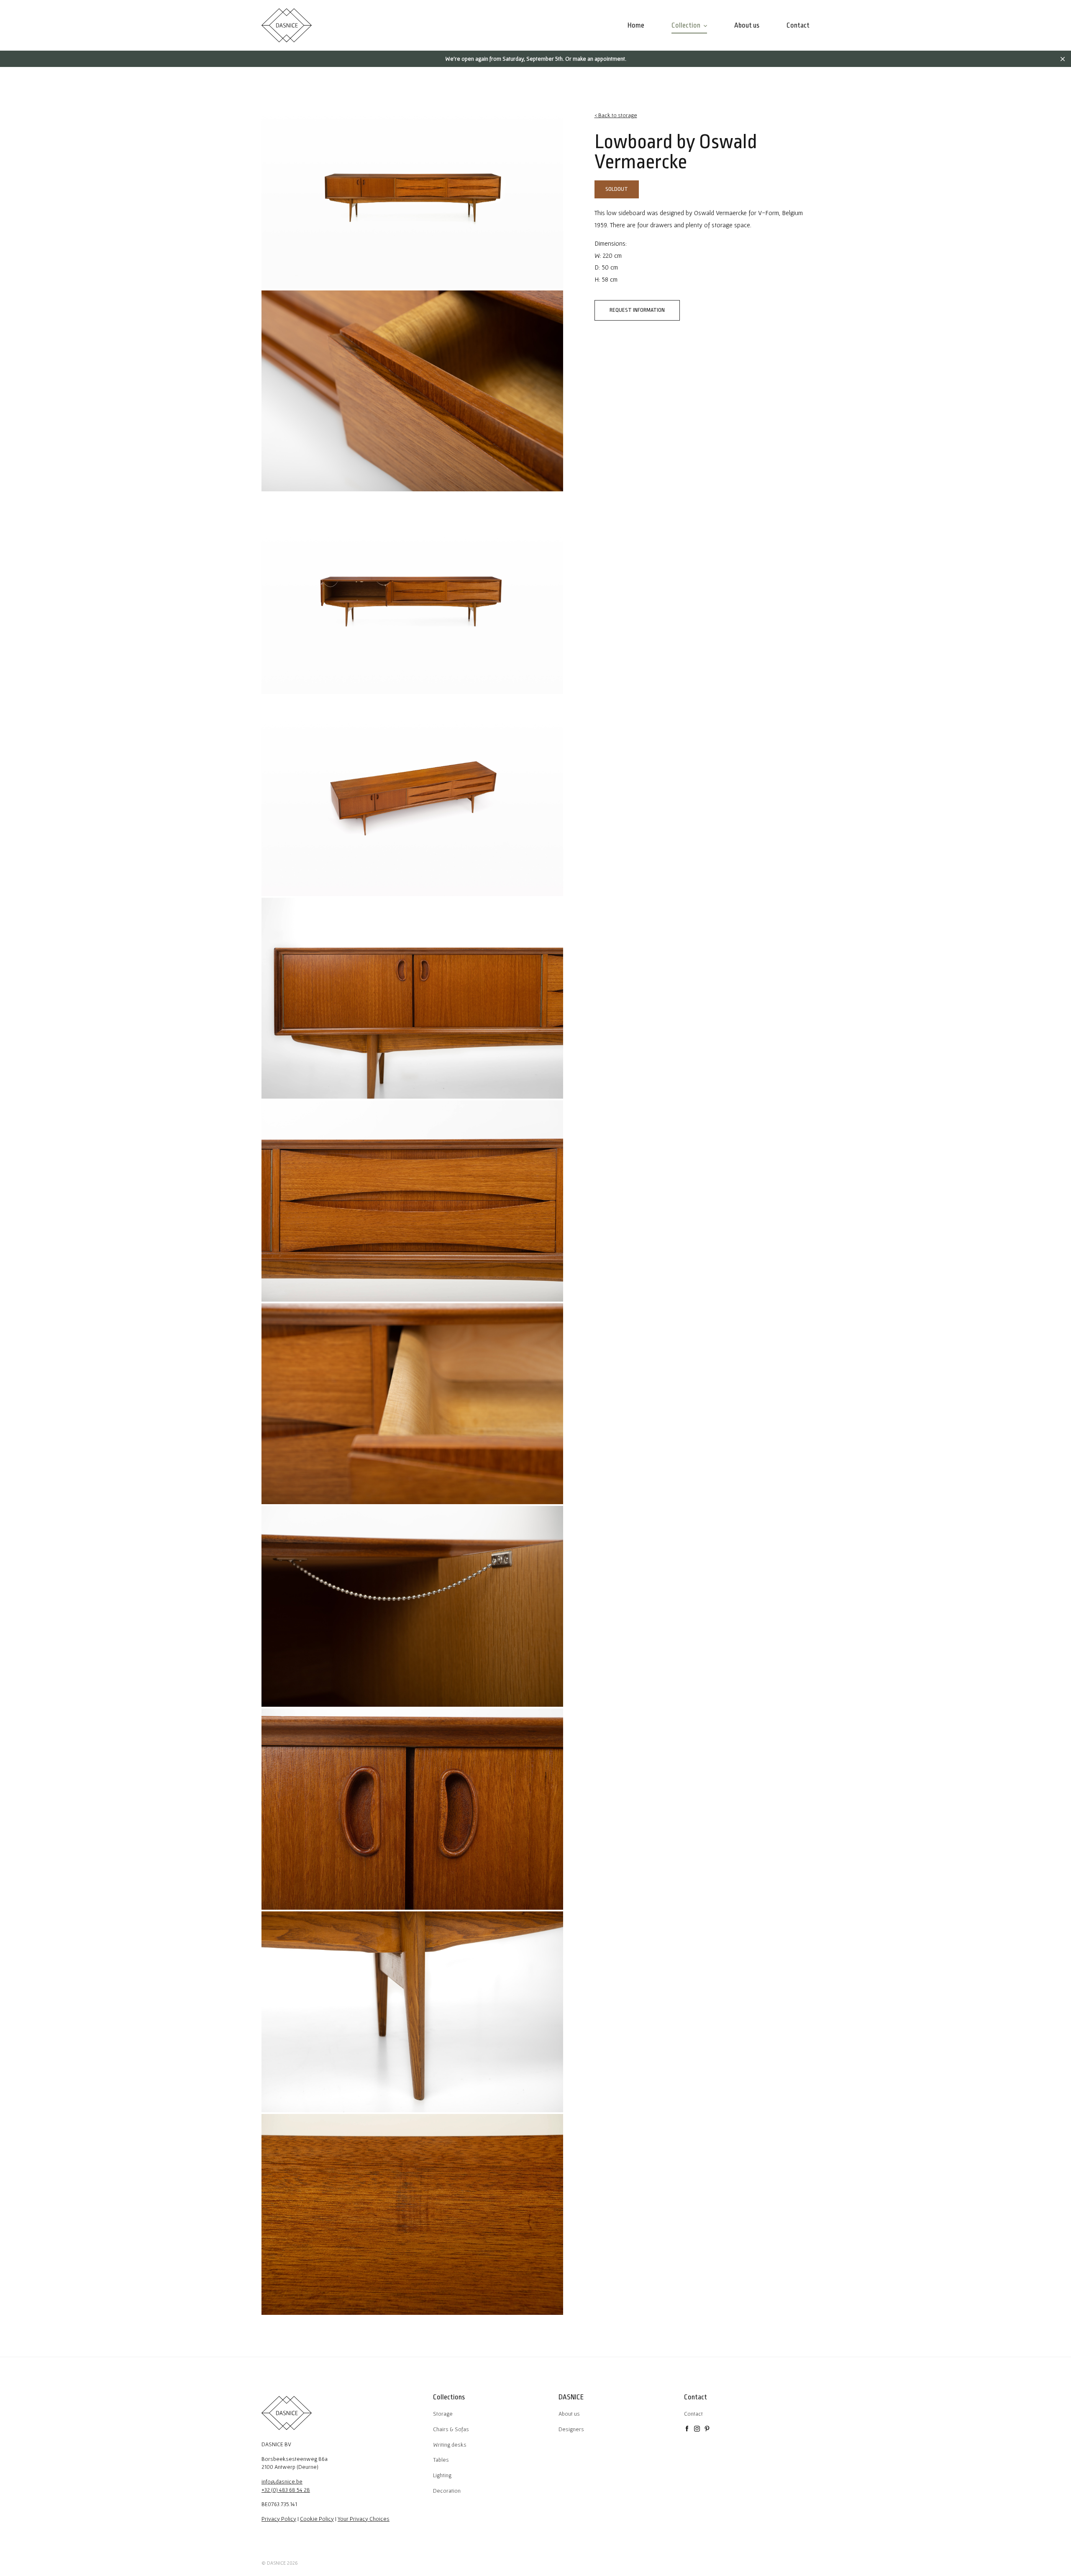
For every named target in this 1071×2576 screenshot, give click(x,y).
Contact (693, 2414)
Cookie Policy (317, 2519)
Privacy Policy (279, 2519)
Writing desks (450, 2445)
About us (569, 2414)
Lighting (442, 2475)
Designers (571, 2429)
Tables (441, 2460)
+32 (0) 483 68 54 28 (286, 2490)
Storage (443, 2414)
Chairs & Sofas (451, 2429)
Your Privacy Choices (364, 2519)
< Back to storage (616, 115)
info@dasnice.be (282, 2481)
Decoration (447, 2491)
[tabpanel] (412, 188)
